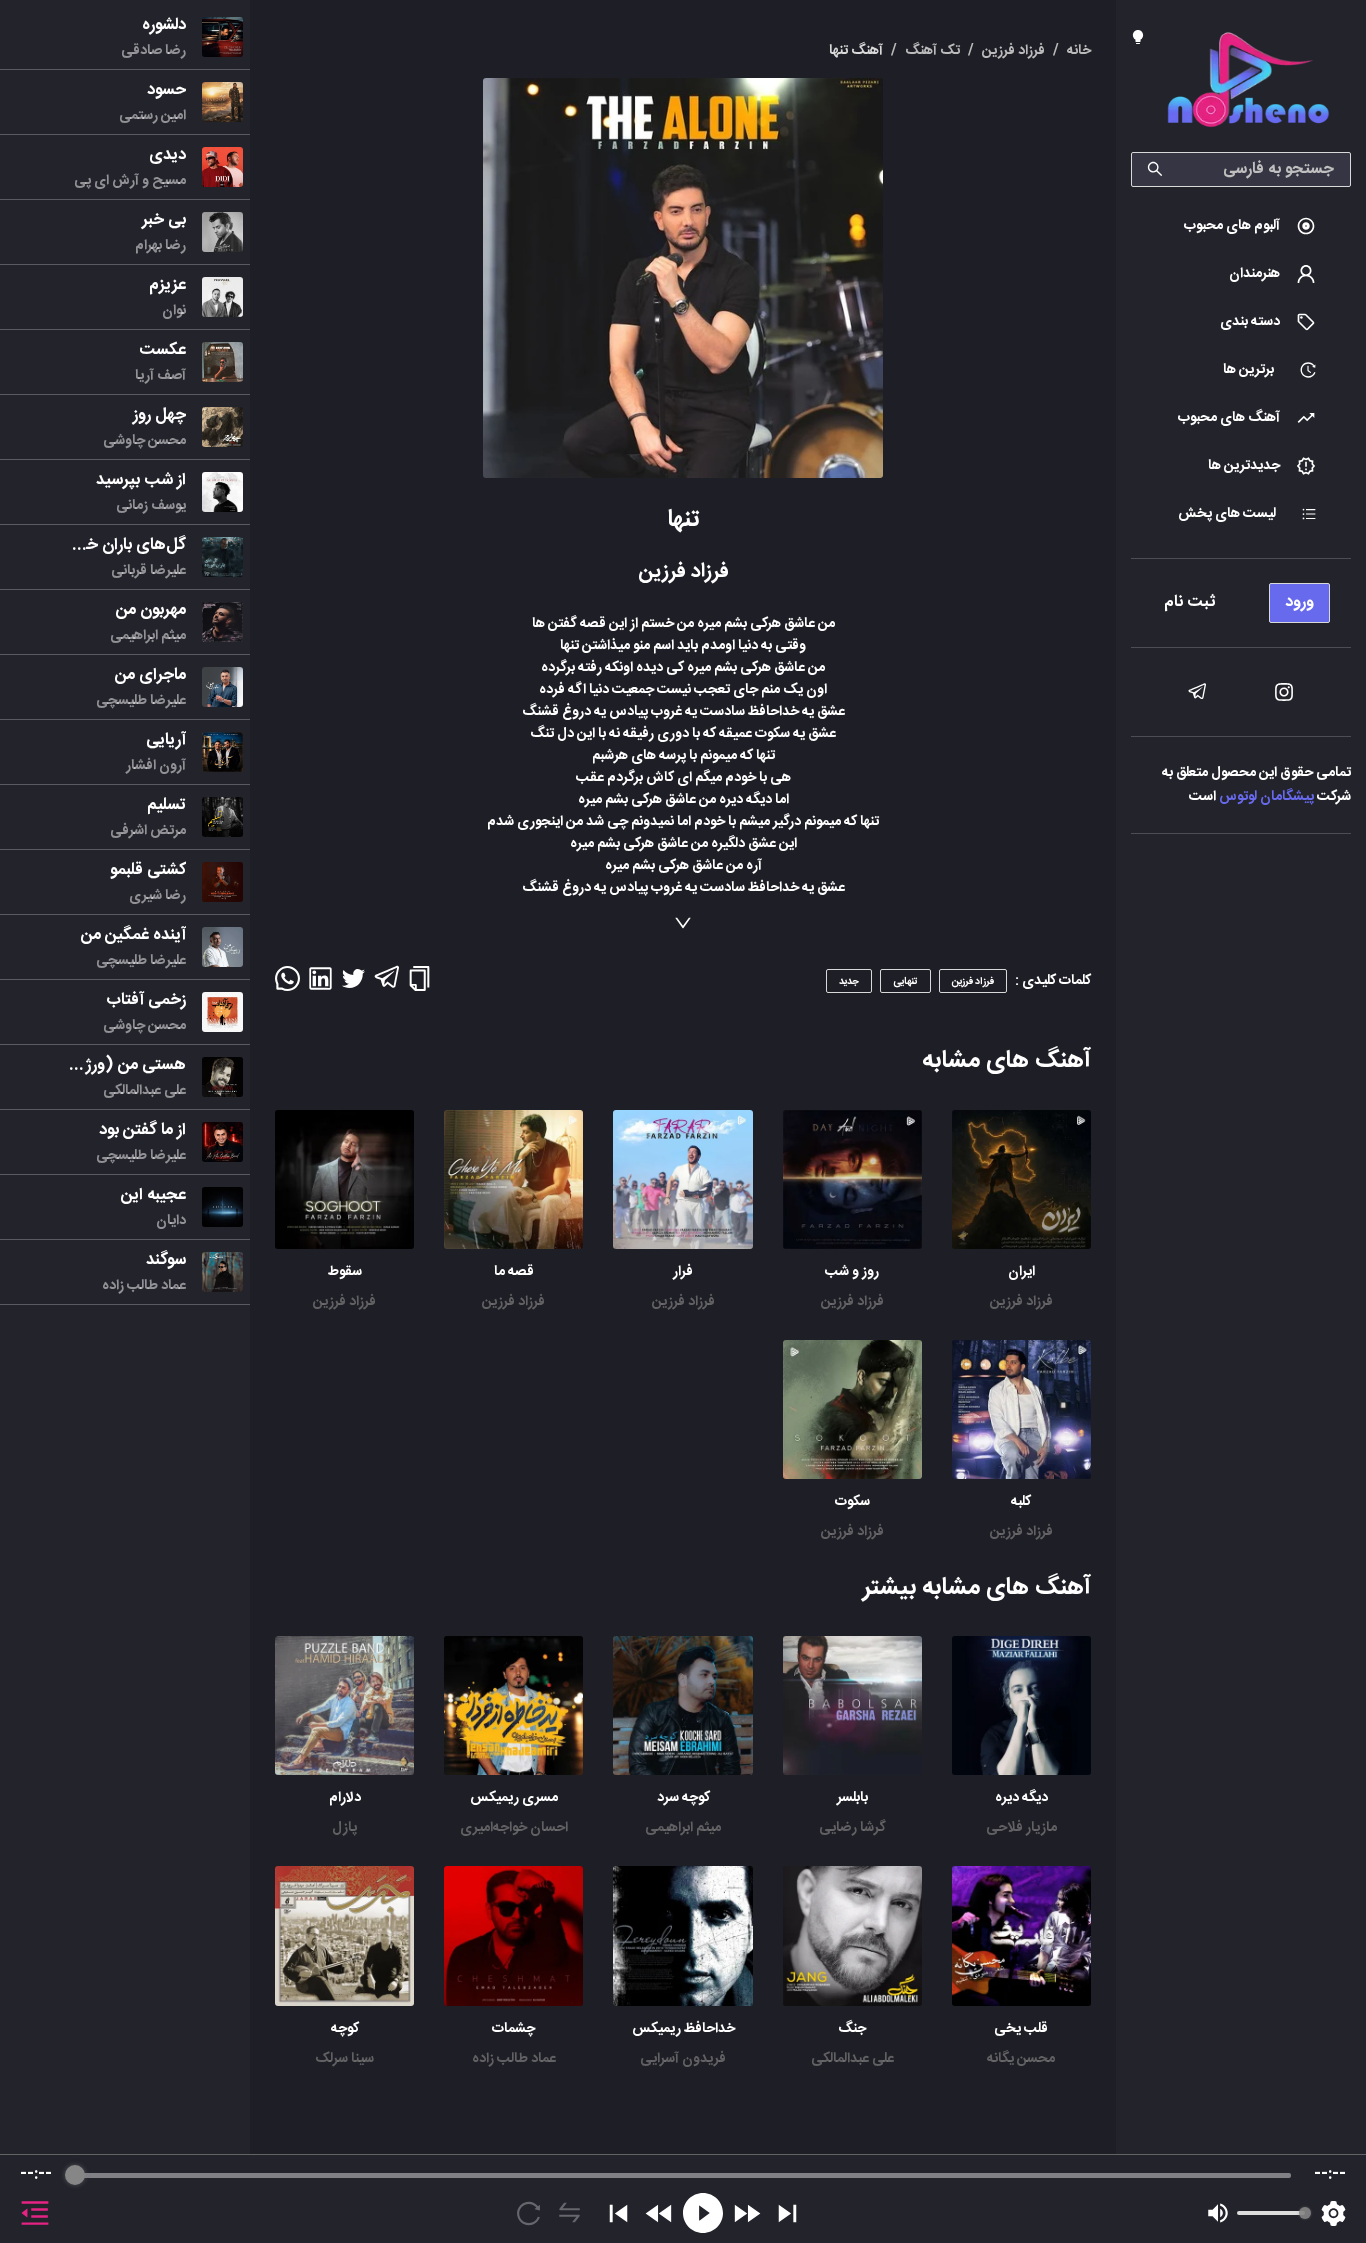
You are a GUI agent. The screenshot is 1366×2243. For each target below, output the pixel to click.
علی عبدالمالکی (852, 2059)
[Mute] (1218, 2213)
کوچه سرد (683, 1798)
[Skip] (787, 2213)
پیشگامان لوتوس (1266, 797)
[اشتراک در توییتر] (353, 985)
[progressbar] (683, 2175)
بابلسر (852, 1798)
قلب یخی (1021, 2029)
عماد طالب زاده (514, 2059)
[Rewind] (659, 2213)
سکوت (852, 1502)
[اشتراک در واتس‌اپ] (287, 985)
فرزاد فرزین (1021, 1302)
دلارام (345, 1798)
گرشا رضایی (852, 1828)
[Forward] (746, 2213)
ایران (1021, 1272)
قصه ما (514, 1272)
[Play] (703, 2213)
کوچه (345, 2029)
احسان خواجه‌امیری (514, 1828)
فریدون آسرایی (683, 2059)
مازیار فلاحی (1021, 1828)
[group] (683, 2199)
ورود (1299, 602)
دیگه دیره (1021, 1798)
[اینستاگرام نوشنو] (1284, 692)
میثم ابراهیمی (683, 1828)
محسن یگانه (1021, 2059)
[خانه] (1248, 83)
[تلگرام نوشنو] (1197, 692)
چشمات (513, 2029)
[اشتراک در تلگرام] (386, 986)
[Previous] (618, 2213)
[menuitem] (1241, 226)
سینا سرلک (344, 2059)
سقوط (345, 1272)
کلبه (1021, 1502)
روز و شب (852, 1272)
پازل (344, 1828)
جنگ (852, 2029)
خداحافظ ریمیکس (683, 2029)
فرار (683, 1272)
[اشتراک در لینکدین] (320, 985)
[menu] (1241, 597)
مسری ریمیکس (514, 1798)
